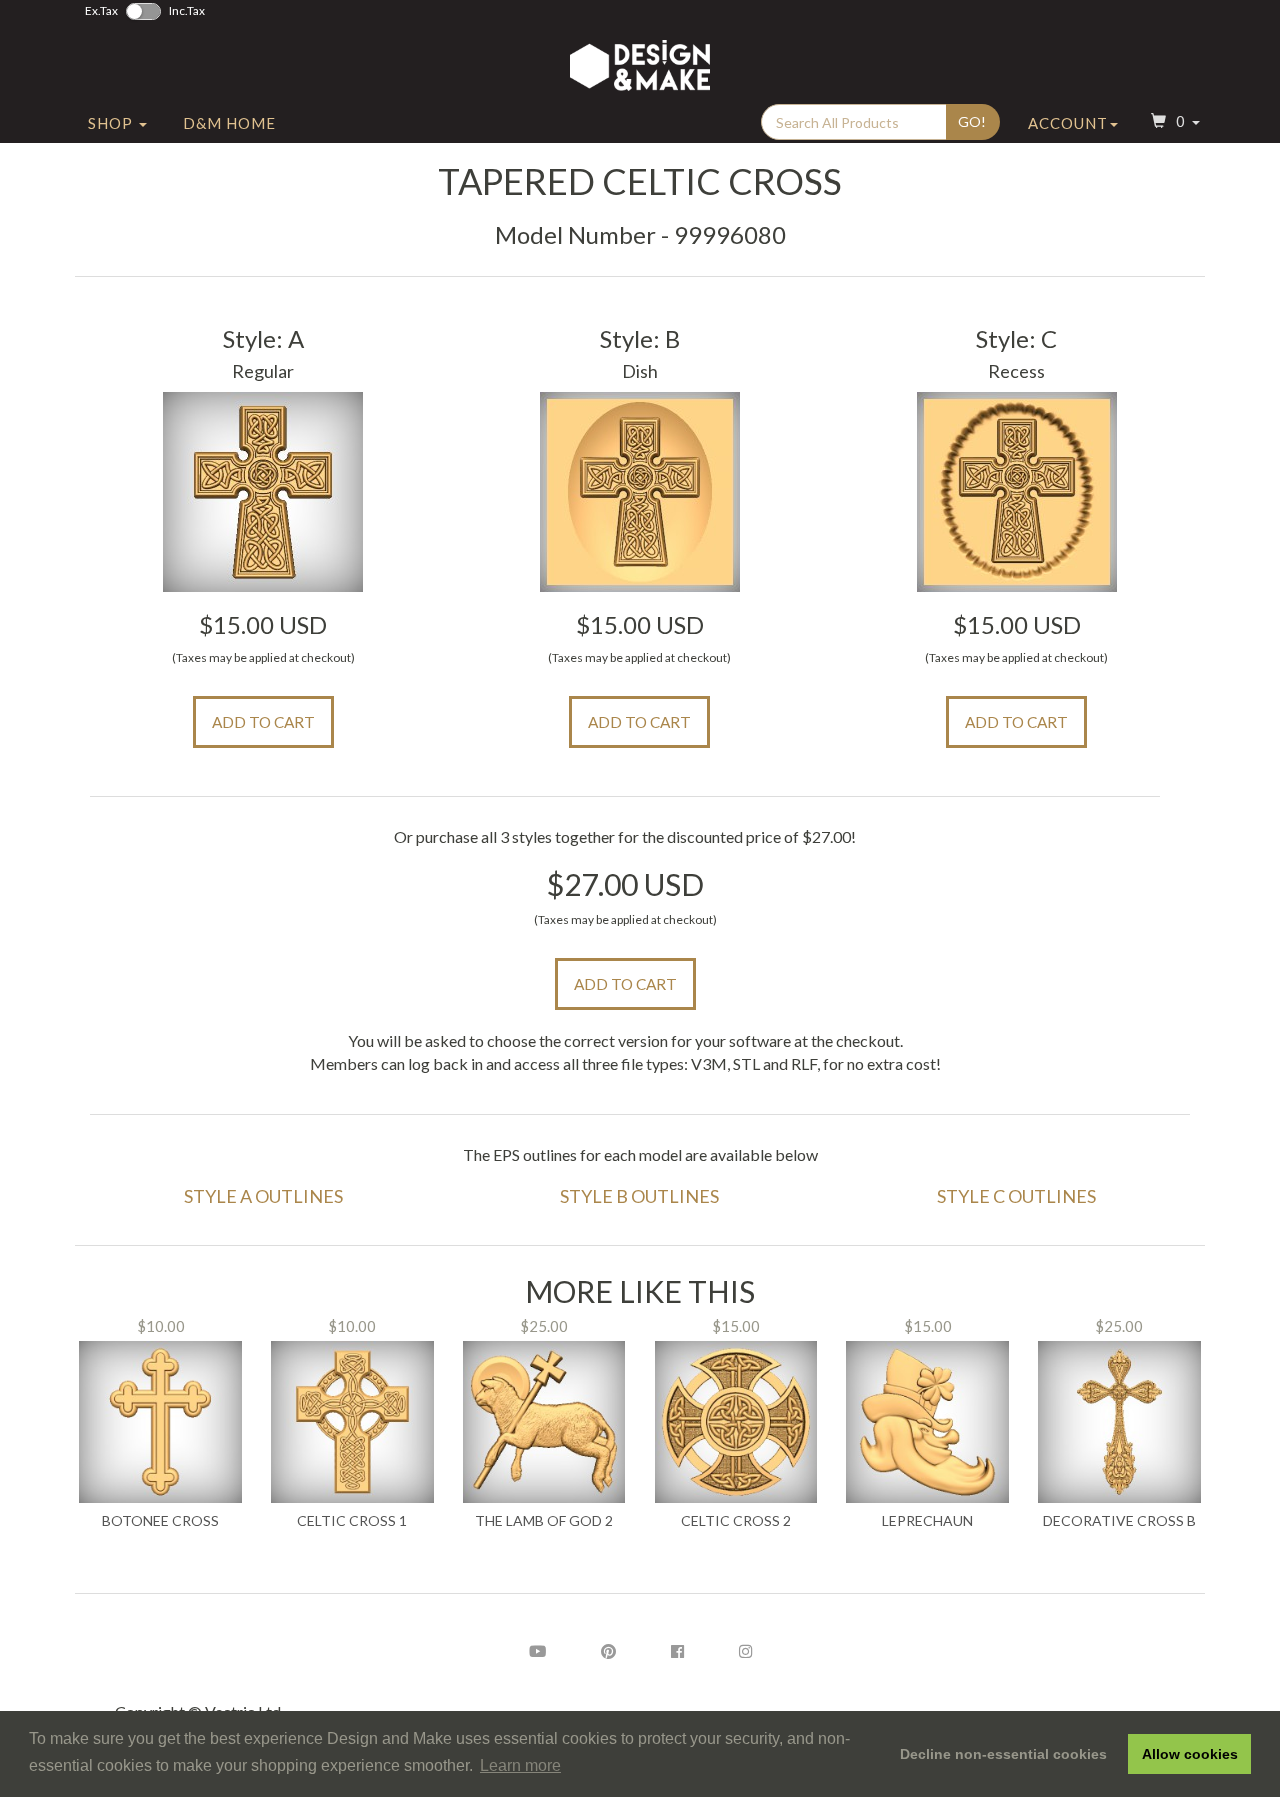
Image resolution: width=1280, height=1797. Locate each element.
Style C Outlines (1016, 1196)
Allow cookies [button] (1190, 1754)
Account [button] (1068, 123)
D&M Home (229, 123)
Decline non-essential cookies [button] (1003, 1754)
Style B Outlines (639, 1196)
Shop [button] (112, 123)
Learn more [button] (520, 1765)
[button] (1173, 123)
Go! (972, 121)
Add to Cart (263, 722)
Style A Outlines (263, 1196)
